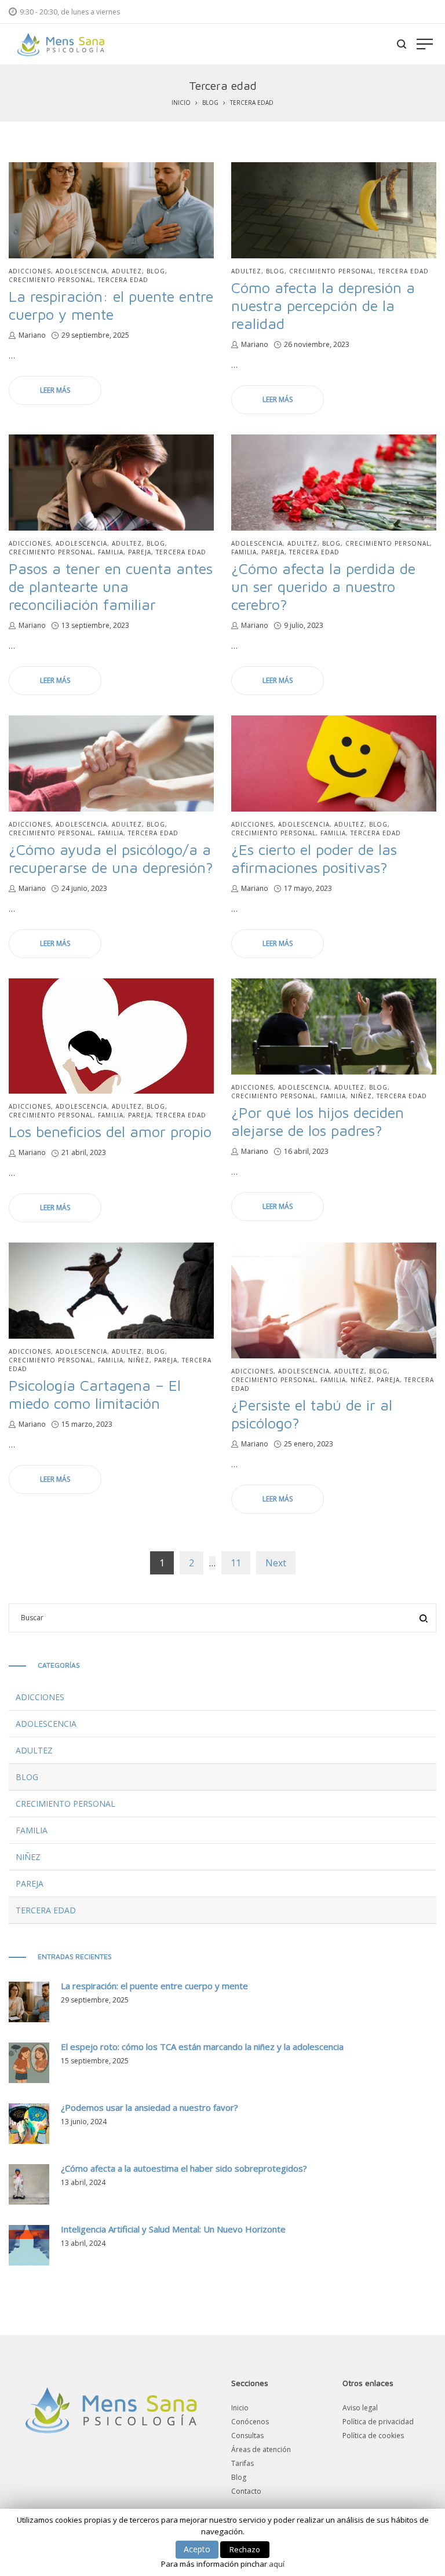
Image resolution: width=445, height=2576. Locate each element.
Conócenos (250, 2422)
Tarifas (242, 2463)
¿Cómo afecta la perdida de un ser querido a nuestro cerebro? (323, 586)
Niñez (361, 1096)
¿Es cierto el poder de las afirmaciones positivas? (314, 858)
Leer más (55, 390)
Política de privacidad (378, 2422)
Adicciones (30, 271)
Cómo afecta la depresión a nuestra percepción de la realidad (323, 305)
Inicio (181, 103)
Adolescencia (81, 271)
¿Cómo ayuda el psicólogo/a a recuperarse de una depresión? (111, 858)
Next (276, 1563)
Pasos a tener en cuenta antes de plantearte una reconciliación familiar (111, 586)
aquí (277, 2564)
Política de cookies (373, 2436)
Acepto (197, 2549)
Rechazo (245, 2549)
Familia (111, 552)
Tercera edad (123, 280)
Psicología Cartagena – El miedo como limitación (95, 1394)
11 (236, 1563)
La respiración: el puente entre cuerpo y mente (111, 305)
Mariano (32, 335)
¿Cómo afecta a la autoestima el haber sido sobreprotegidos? (184, 2168)
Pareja (140, 552)
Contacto (246, 2491)
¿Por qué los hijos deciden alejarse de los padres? (318, 1121)
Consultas (247, 2436)
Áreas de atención (261, 2449)
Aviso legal (360, 2408)
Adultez (127, 271)
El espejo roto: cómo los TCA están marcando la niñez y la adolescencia (202, 2047)
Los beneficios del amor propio (110, 1131)
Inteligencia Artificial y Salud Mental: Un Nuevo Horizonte (173, 2229)
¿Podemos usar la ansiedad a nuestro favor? (149, 2107)
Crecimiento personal (51, 280)
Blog (210, 103)
